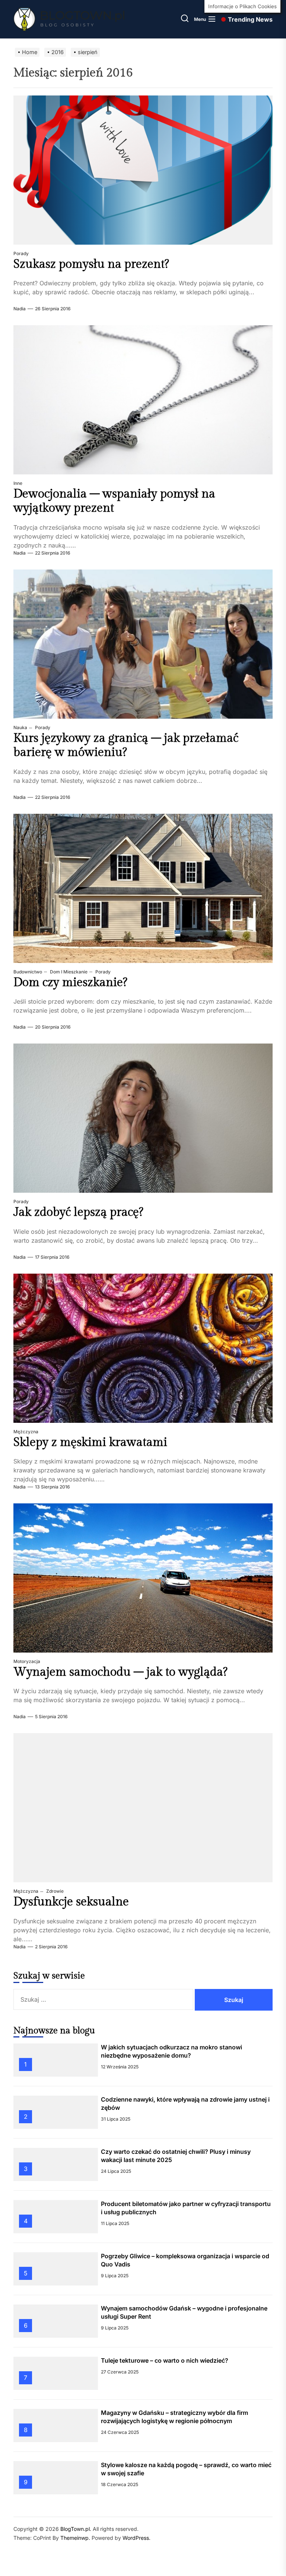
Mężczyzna (26, 1432)
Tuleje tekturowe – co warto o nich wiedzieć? (165, 2360)
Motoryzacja (27, 1661)
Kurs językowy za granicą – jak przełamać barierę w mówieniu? (126, 745)
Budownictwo (28, 972)
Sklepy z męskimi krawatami (90, 1442)
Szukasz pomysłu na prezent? (91, 264)
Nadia (20, 309)
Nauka (20, 727)
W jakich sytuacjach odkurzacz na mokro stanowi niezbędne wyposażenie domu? (171, 2051)
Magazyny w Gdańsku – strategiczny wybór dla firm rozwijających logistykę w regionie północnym (174, 2417)
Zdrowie (54, 1891)
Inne (18, 483)
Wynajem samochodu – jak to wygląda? (120, 1672)
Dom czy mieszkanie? (70, 982)
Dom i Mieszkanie (68, 972)
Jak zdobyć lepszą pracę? (78, 1212)
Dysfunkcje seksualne (71, 1902)
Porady (21, 253)
